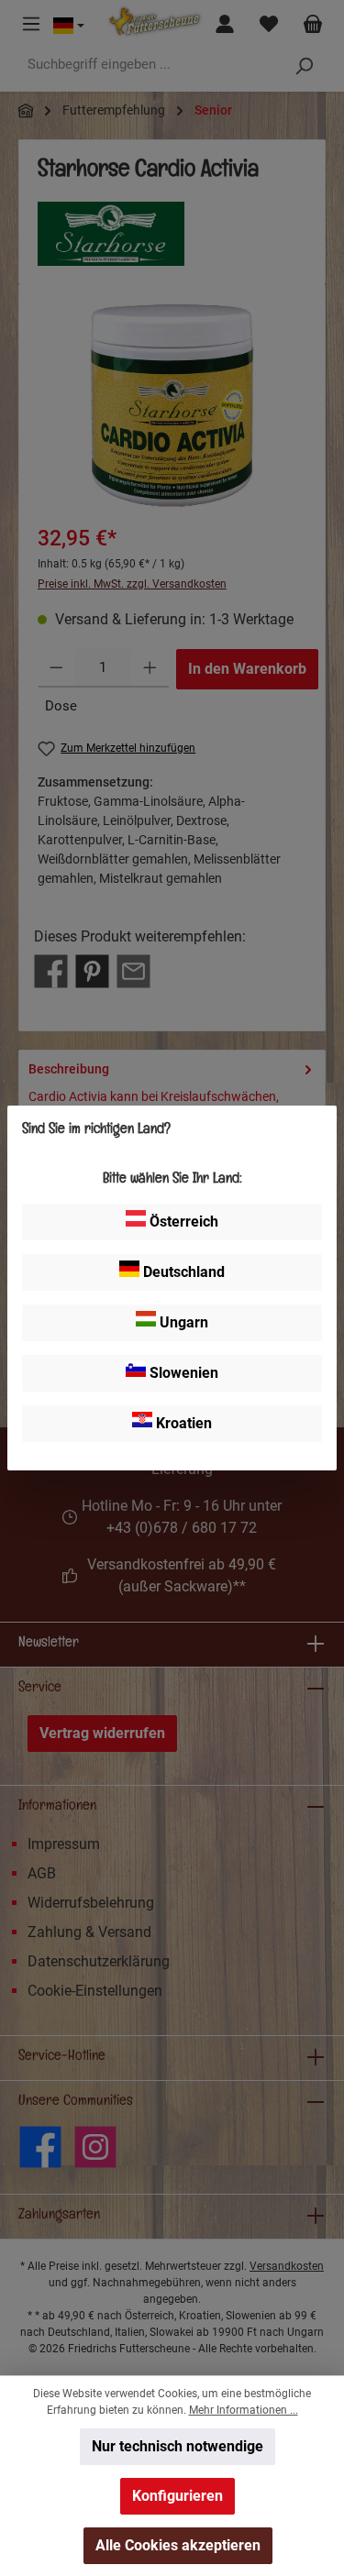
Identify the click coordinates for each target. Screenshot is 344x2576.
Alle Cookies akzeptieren (178, 2545)
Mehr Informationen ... (244, 2410)
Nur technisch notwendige (178, 2446)
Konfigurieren (178, 2496)
